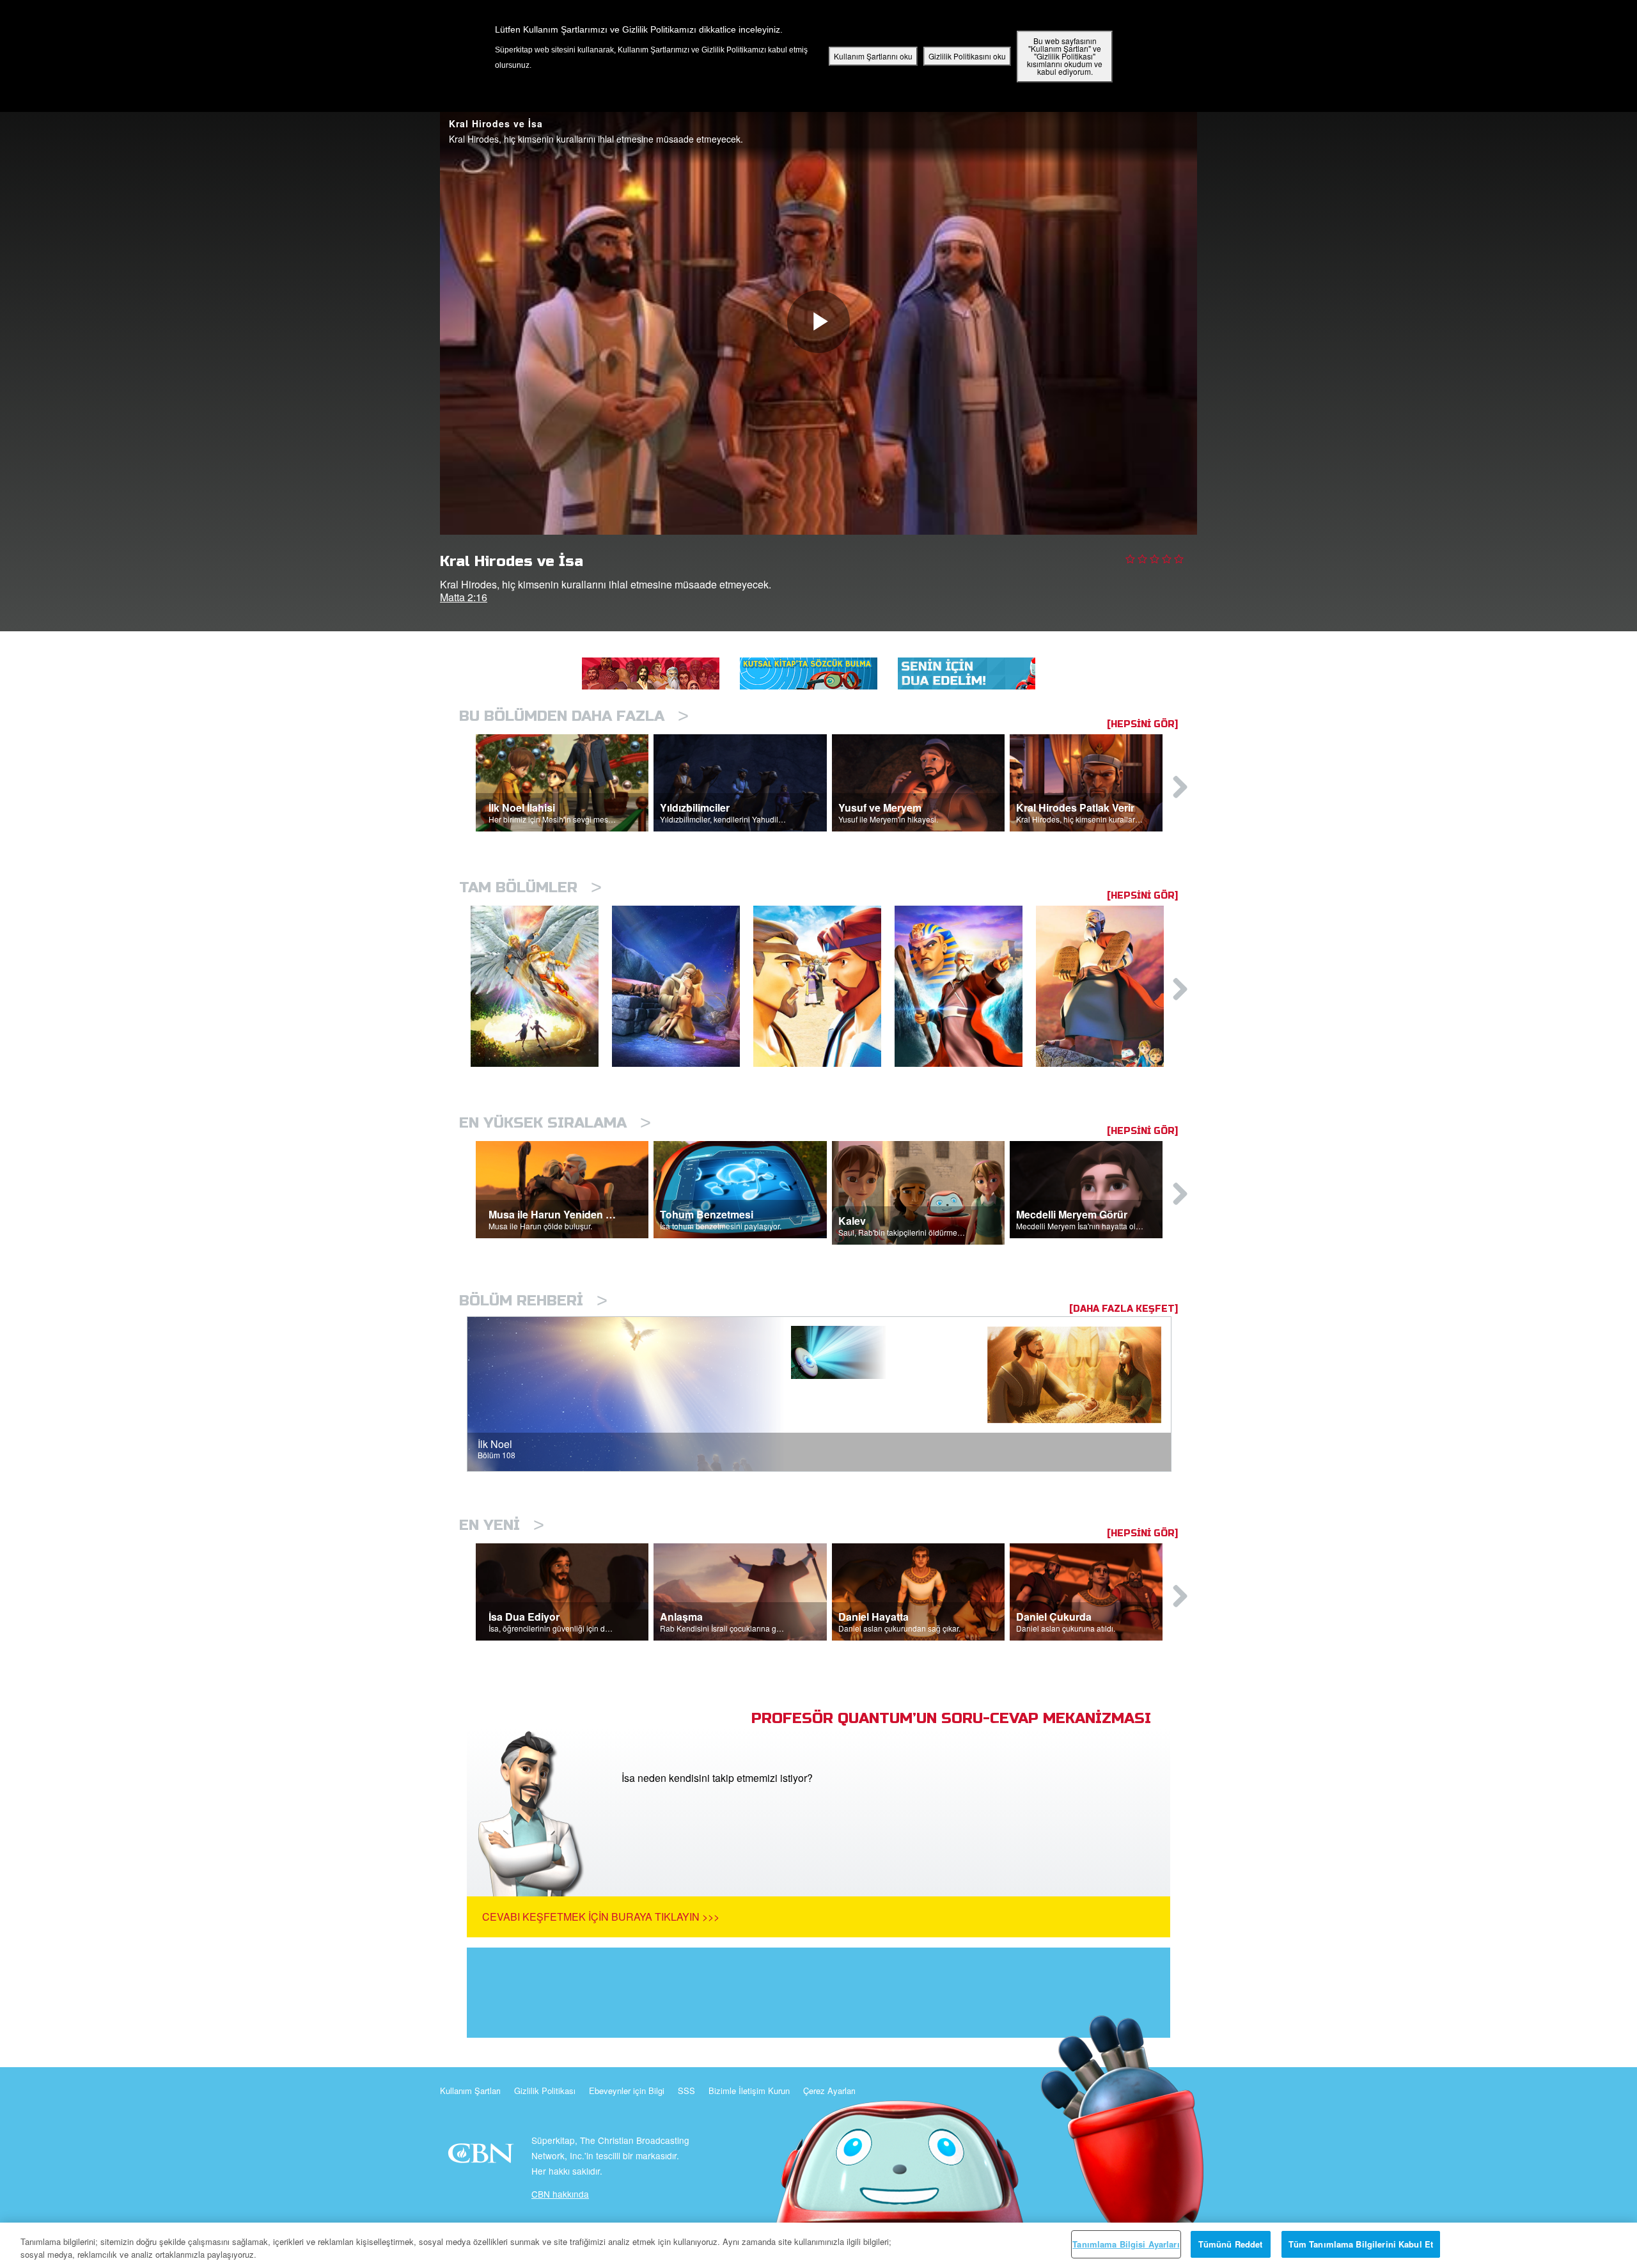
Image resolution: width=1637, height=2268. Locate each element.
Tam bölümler (530, 887)
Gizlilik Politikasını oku (967, 56)
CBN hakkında (560, 2194)
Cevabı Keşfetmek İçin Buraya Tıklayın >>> (601, 1917)
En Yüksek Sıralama (555, 1123)
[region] (818, 2245)
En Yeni (502, 1525)
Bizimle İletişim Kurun (749, 2091)
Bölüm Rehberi (533, 1301)
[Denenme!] (683, 987)
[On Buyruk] (1107, 987)
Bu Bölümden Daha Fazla (574, 716)
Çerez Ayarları (829, 2091)
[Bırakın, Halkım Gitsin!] (965, 987)
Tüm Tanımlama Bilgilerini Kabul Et (1361, 2244)
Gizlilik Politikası (545, 2091)
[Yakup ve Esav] (824, 987)
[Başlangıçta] (541, 987)
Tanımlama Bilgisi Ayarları (1126, 2244)
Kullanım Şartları (470, 2091)
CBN (482, 2157)
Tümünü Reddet (1231, 2244)
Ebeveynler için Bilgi (627, 2091)
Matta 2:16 (464, 597)
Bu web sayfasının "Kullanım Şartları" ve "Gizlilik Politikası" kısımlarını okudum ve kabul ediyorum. (1065, 56)
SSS (686, 2091)
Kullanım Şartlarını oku (873, 56)
